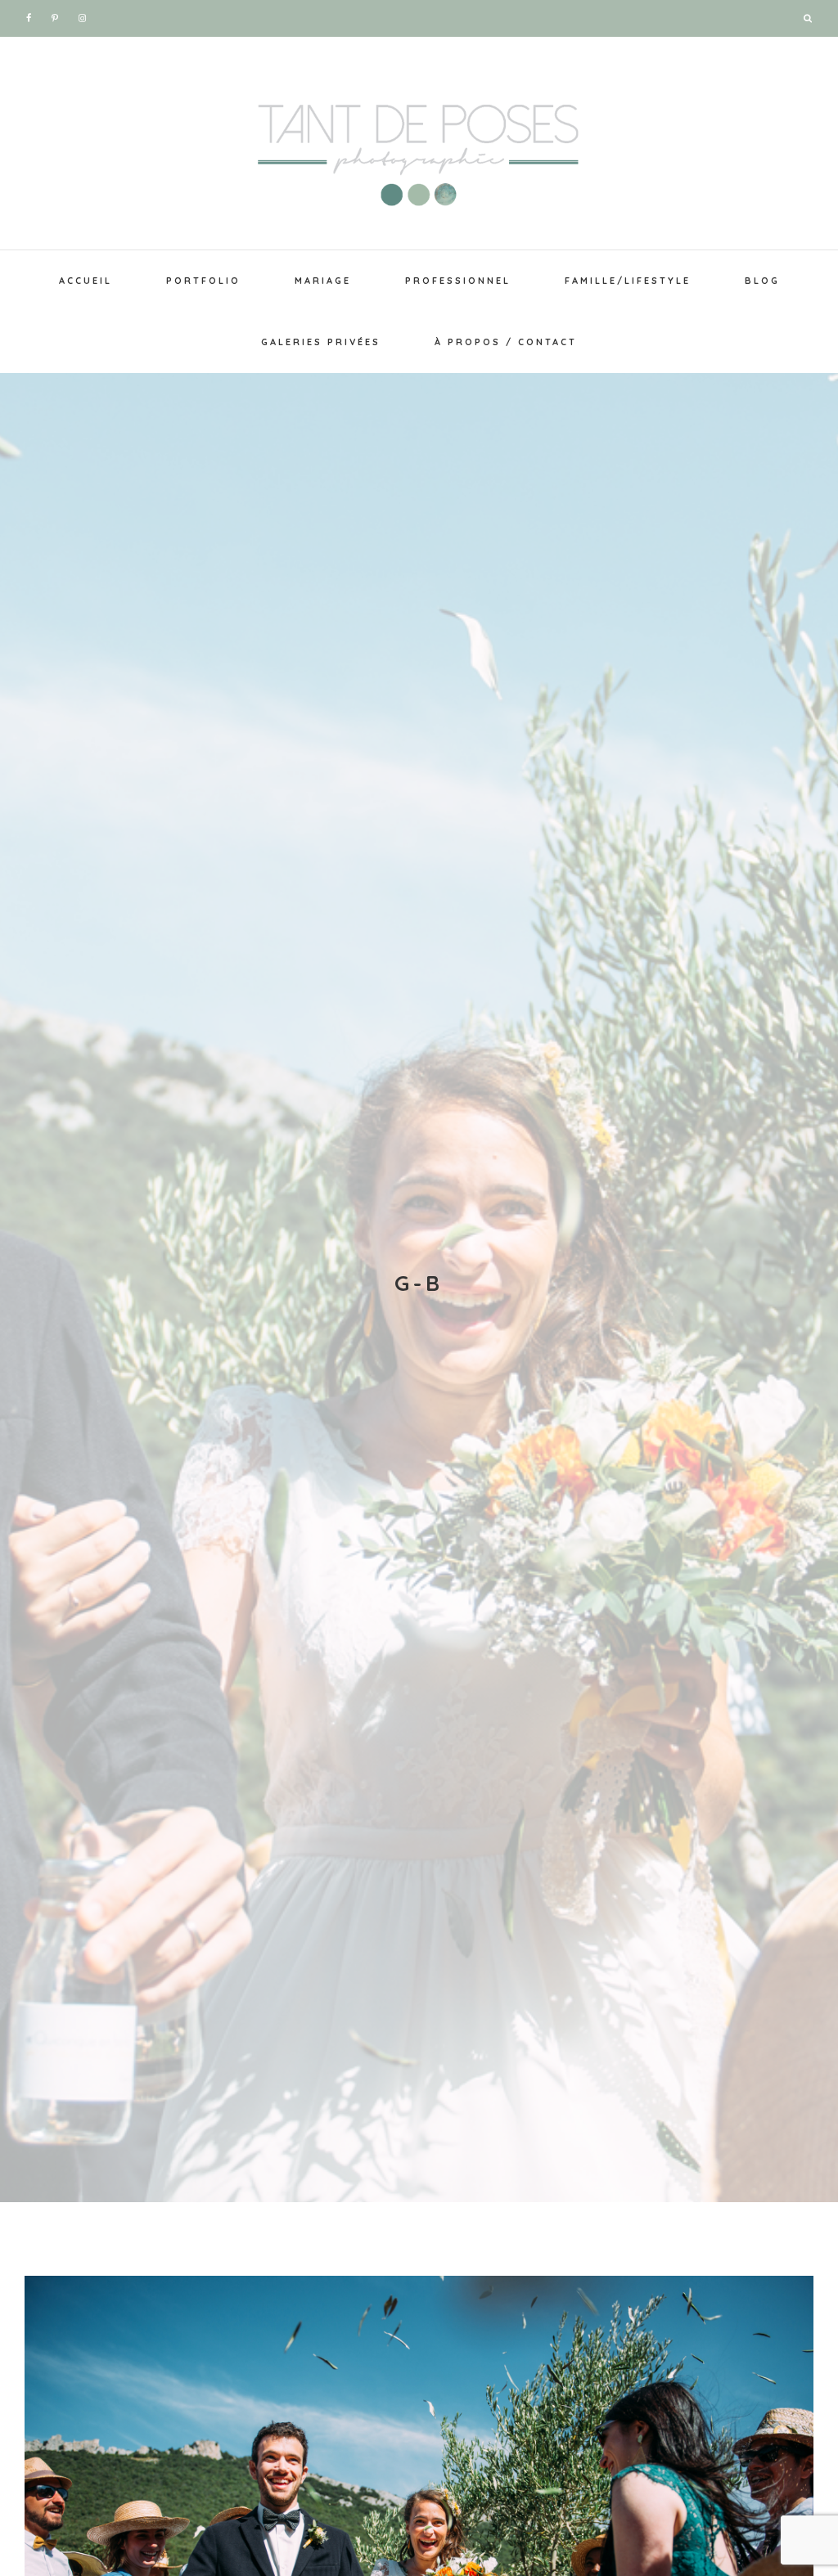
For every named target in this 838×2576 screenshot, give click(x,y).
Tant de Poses (419, 147)
